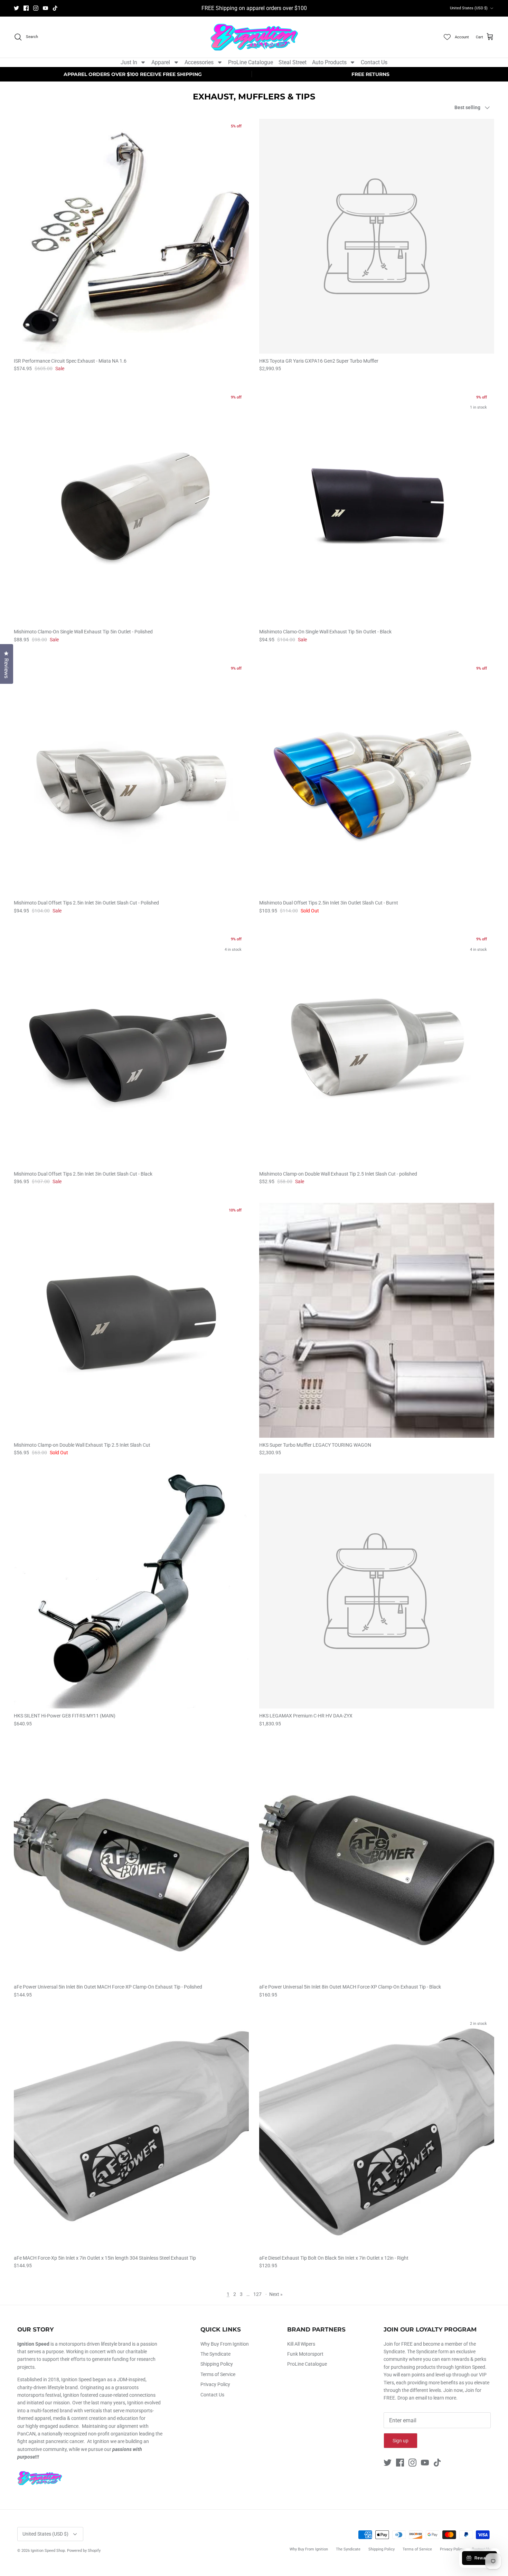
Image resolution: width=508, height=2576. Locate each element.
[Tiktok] (55, 8)
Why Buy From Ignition (225, 2344)
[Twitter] (16, 8)
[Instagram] (36, 8)
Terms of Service (218, 2374)
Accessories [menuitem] (199, 62)
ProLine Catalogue (307, 2364)
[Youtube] (45, 8)
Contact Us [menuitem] (374, 62)
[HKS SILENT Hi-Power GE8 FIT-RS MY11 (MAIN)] (131, 1591)
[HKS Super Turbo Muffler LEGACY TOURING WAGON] (377, 1320)
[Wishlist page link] (447, 37)
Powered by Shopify (84, 2551)
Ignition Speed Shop (48, 2551)
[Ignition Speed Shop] (254, 37)
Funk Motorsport (305, 2354)
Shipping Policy (217, 2364)
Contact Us (212, 2395)
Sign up (401, 2441)
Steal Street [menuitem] (293, 62)
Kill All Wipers (301, 2344)
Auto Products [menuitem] (329, 62)
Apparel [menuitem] (161, 62)
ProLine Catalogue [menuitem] (251, 62)
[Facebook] (26, 8)
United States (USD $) (469, 8)
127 (257, 2294)
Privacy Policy (215, 2384)
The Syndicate (215, 2354)
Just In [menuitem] (129, 62)
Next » (276, 2294)
